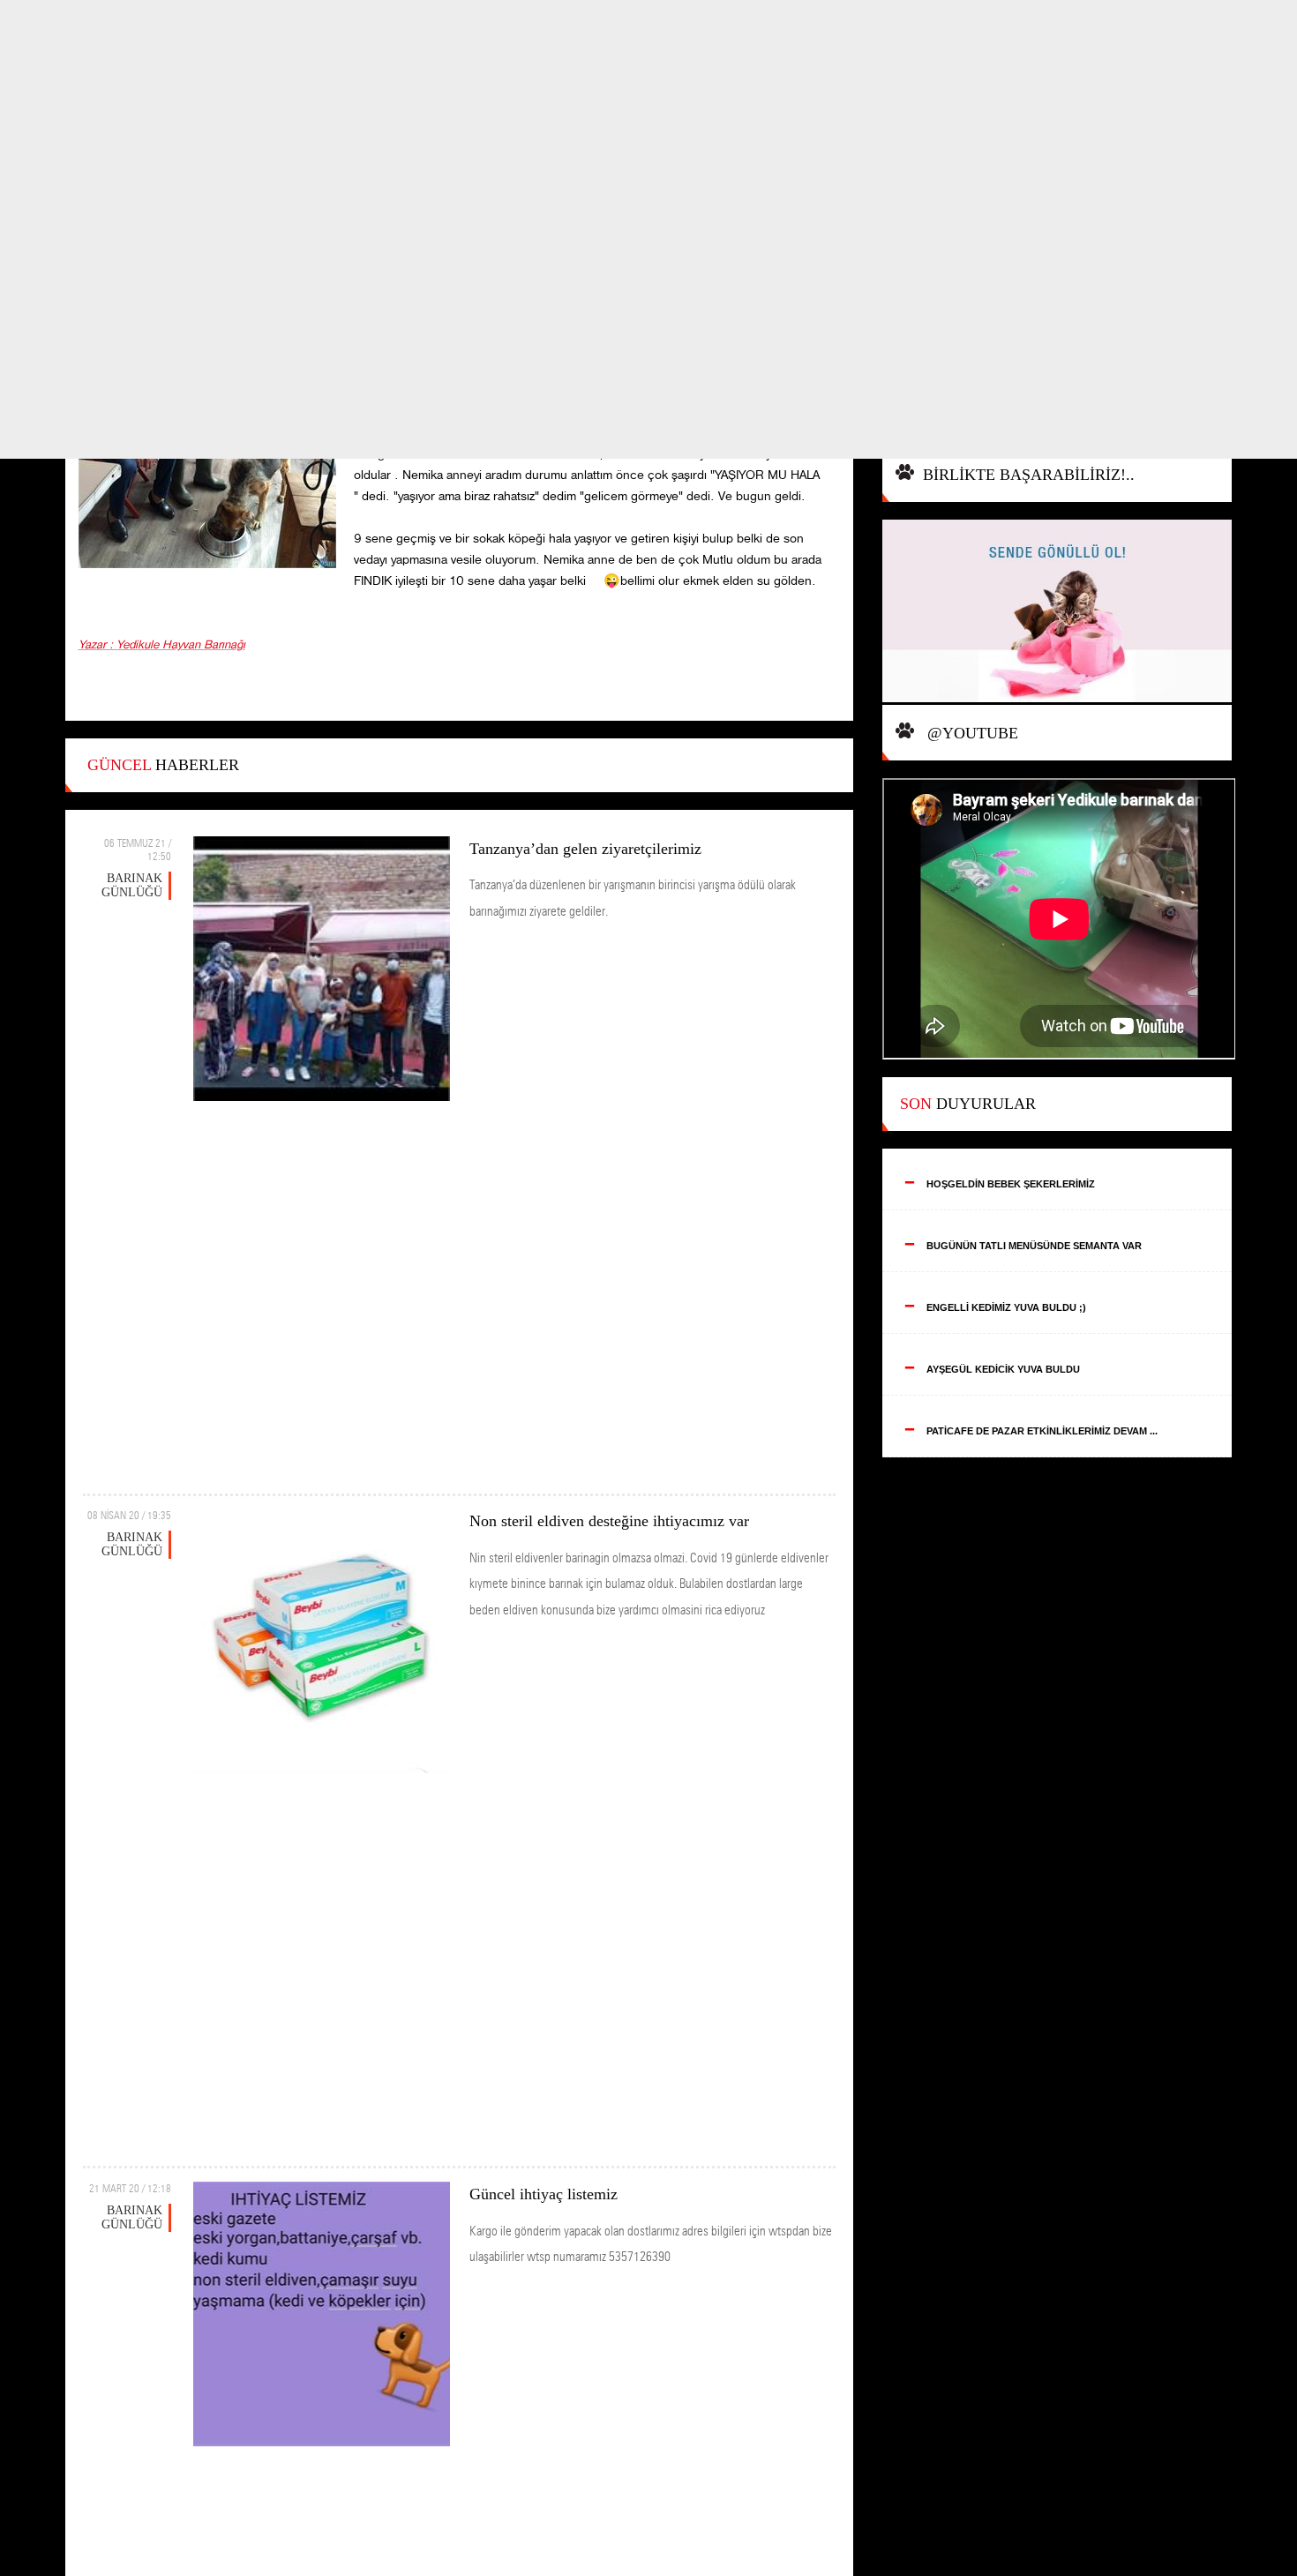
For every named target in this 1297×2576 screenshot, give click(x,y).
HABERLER (163, 765)
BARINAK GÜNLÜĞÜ (132, 885)
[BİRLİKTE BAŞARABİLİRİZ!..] (1057, 613)
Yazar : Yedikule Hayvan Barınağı (162, 645)
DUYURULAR (968, 1104)
